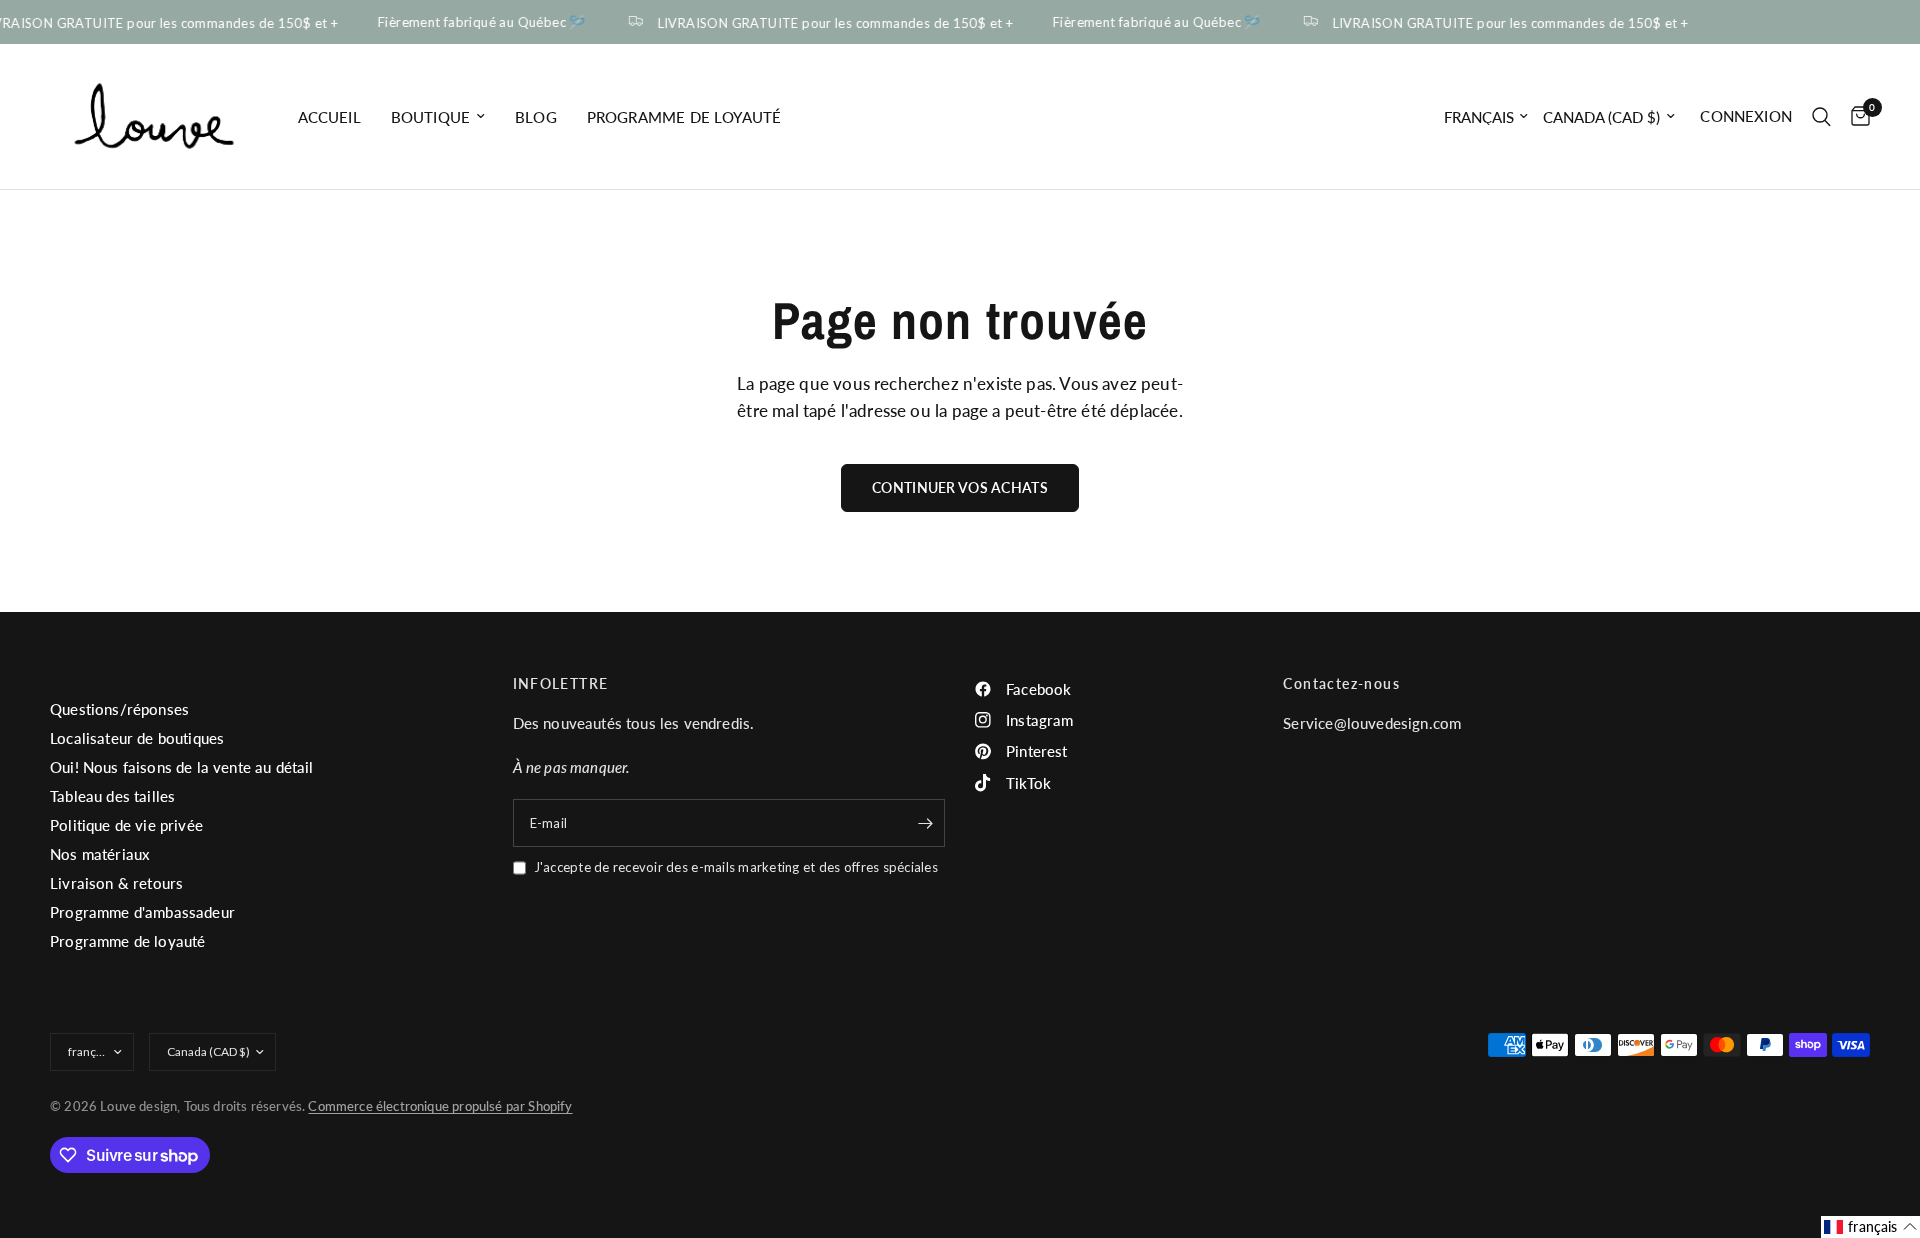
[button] (1870, 1227)
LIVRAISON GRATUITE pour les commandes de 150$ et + (829, 22)
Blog (536, 117)
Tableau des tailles (112, 796)
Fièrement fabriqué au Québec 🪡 (476, 22)
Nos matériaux (100, 854)
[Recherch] (1821, 116)
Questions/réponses (119, 709)
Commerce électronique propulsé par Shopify (440, 1106)
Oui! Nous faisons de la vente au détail (182, 767)
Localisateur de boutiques (137, 738)
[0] (1855, 116)
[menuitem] (329, 117)
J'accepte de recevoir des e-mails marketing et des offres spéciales (736, 867)
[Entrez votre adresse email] (925, 823)
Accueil (329, 117)
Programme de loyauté (684, 117)
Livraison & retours (116, 883)
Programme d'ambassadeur (142, 912)
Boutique (430, 117)
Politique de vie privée (126, 825)
